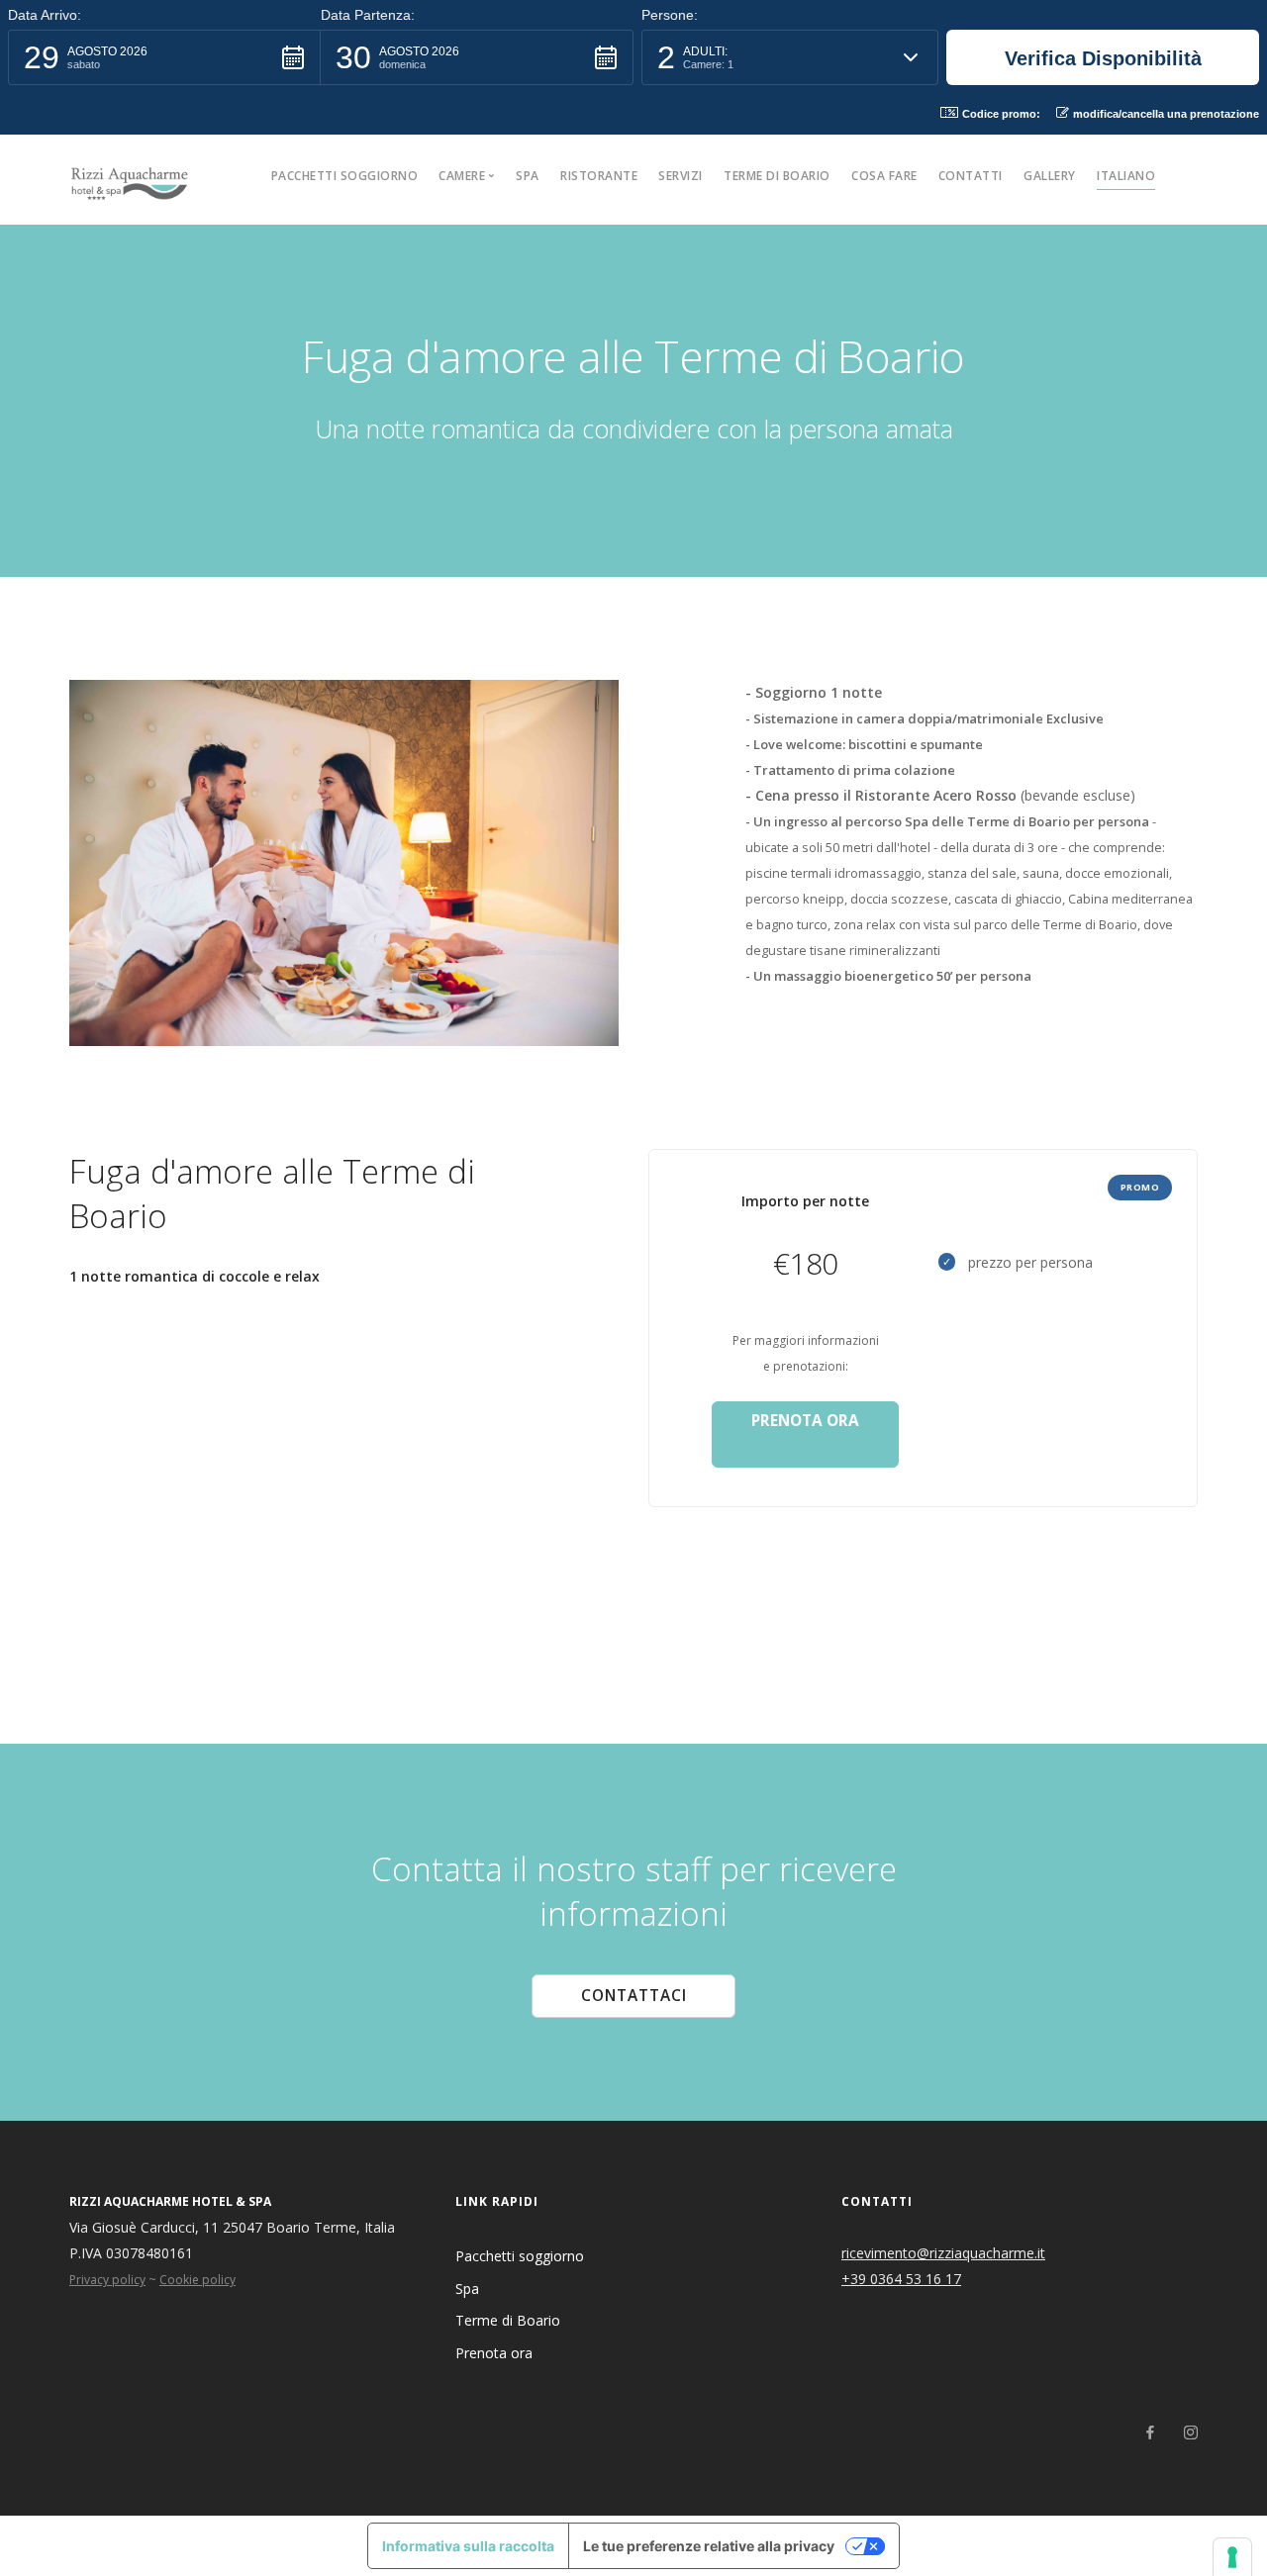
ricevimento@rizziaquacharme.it (943, 2253)
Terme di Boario (777, 176)
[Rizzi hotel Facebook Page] (1150, 2433)
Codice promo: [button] (1001, 114)
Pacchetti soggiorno (345, 176)
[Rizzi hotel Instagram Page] (1190, 2433)
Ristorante (599, 176)
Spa (528, 176)
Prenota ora (494, 2353)
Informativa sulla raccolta (468, 2546)
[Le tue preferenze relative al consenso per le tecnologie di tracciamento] (1232, 2557)
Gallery (1050, 176)
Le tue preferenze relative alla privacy (709, 2546)
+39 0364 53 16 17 (901, 2279)
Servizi (681, 176)
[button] (164, 57)
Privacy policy (107, 2280)
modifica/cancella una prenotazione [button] (1166, 114)
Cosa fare (884, 176)
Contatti (971, 176)
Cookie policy (197, 2280)
